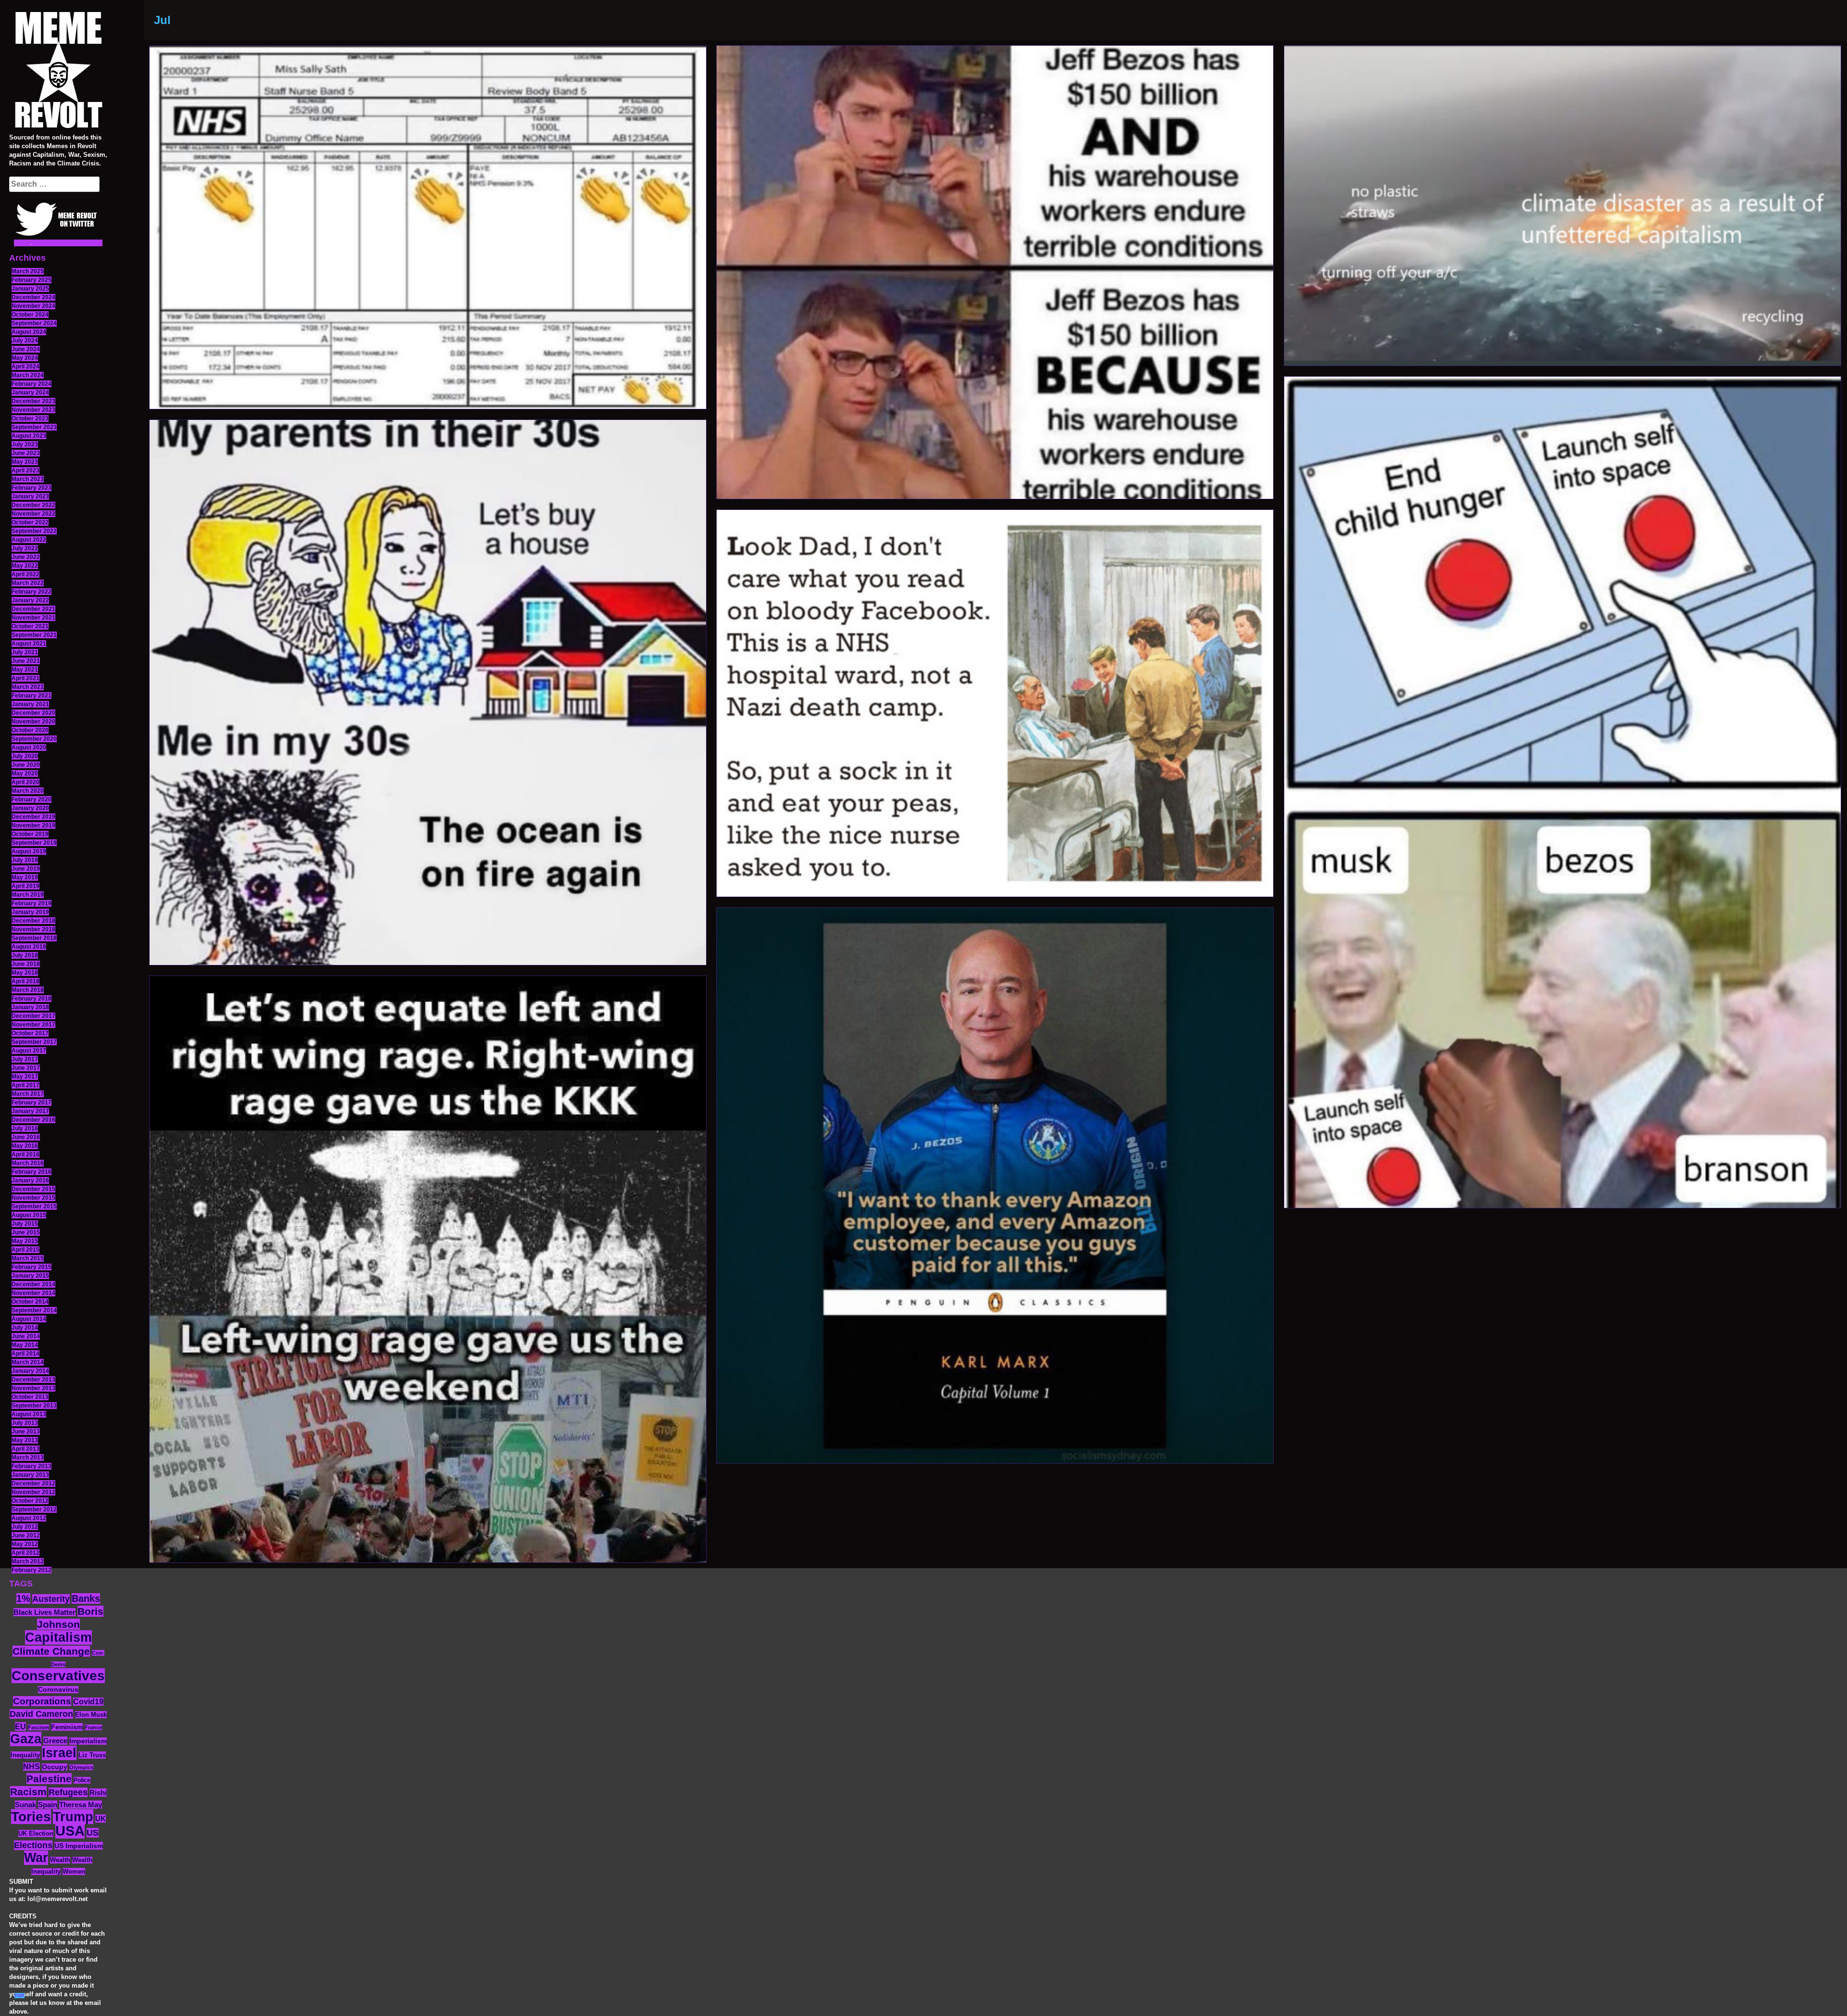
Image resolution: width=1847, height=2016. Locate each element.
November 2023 (33, 410)
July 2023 (25, 444)
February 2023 (32, 488)
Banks (86, 1598)
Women (74, 1871)
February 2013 (32, 1466)
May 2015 (25, 1241)
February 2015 (32, 1267)
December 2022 (33, 505)
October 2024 (30, 315)
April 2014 (25, 1354)
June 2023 (26, 453)
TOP (19, 1996)
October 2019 (30, 834)
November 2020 (33, 722)
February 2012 (32, 1570)
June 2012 (26, 1535)
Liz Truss (92, 1755)
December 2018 (33, 921)
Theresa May (81, 1805)
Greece (55, 1741)
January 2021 (30, 704)
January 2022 (30, 600)
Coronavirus (58, 1690)
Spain (48, 1805)
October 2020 (30, 730)
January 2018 (30, 1007)
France (93, 1727)
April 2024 (25, 367)
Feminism (67, 1727)
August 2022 (29, 540)
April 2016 (25, 1154)
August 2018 (29, 947)
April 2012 (25, 1553)
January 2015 (30, 1276)
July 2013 (25, 1423)
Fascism (38, 1727)
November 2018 (33, 929)
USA (70, 1831)
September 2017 (34, 1042)
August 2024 (29, 332)
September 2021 (34, 635)
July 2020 (25, 756)
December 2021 (33, 609)
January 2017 (30, 1111)
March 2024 (28, 375)
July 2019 (25, 860)
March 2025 (28, 271)
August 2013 (29, 1414)
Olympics (81, 1767)
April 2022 (25, 574)
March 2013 (28, 1458)
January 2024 (30, 393)
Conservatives (58, 1676)
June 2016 (26, 1137)
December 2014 (33, 1284)
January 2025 (30, 289)
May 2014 (25, 1345)
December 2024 (33, 297)
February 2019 (32, 903)
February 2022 (32, 592)
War (36, 1858)
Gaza (26, 1739)
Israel (59, 1753)
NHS (32, 1767)
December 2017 (33, 1016)
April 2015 (25, 1250)
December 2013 (33, 1380)
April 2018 (25, 981)
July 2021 (25, 652)
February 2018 (32, 999)
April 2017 (25, 1085)
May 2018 (25, 973)
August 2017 (29, 1051)
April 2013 (25, 1449)
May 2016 (25, 1146)
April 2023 (25, 470)
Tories (31, 1817)
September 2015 (34, 1206)
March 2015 (28, 1258)
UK (101, 1819)
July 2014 (25, 1328)
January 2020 (30, 808)
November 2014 (33, 1293)
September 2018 (34, 938)
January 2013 (30, 1475)
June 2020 (26, 765)
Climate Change (51, 1651)
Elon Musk (91, 1715)
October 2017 (30, 1033)
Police (82, 1780)
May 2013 (25, 1440)
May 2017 (25, 1077)
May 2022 (25, 566)
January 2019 (30, 912)
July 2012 (25, 1527)
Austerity (51, 1599)
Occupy (55, 1767)
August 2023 (29, 436)
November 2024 (33, 306)
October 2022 (30, 522)
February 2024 (32, 384)
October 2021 (30, 626)
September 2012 (34, 1509)
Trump (73, 1817)
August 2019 (29, 851)
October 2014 (30, 1302)
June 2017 (26, 1068)
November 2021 (33, 618)
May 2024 (25, 358)
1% (23, 1598)
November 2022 (33, 514)
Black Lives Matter (44, 1612)
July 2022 (25, 548)
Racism (28, 1792)
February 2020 (32, 799)
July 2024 (25, 341)
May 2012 (25, 1544)
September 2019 (34, 843)
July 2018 (25, 955)
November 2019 (33, 825)
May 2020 (25, 773)
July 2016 (25, 1128)
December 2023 (33, 401)
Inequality (25, 1755)
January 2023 (30, 496)
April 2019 (25, 886)
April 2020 (25, 782)
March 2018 (28, 990)
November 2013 (33, 1388)
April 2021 (25, 678)
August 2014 (29, 1319)
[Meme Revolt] (58, 71)
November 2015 (33, 1198)
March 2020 (28, 791)
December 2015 (33, 1189)
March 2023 (28, 479)
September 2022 (34, 531)
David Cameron (41, 1714)
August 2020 (29, 748)
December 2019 (33, 817)
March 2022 (28, 583)
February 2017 (32, 1103)
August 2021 (29, 644)
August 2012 (29, 1518)
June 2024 (26, 349)
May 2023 (25, 462)
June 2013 (26, 1432)
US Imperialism (79, 1846)
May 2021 (25, 670)
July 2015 (25, 1224)
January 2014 (30, 1371)
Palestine (49, 1779)
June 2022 (26, 557)
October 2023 (30, 418)
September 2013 (34, 1406)
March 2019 (28, 895)
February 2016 (32, 1172)
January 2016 (30, 1180)
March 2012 (28, 1561)
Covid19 (88, 1702)
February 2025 (32, 280)
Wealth (60, 1860)
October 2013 (30, 1397)
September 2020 (34, 739)
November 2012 (33, 1492)
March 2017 (28, 1094)
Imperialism (88, 1741)
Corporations (42, 1701)
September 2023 (34, 427)
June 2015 (26, 1232)
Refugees (68, 1792)
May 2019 (25, 877)
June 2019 (26, 869)
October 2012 (30, 1501)
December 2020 (33, 713)
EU (20, 1726)
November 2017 (33, 1025)
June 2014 (26, 1336)
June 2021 (26, 661)
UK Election (36, 1833)
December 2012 (33, 1483)
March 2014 (28, 1362)
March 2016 (28, 1163)
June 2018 (26, 964)
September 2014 (34, 1310)
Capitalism (58, 1637)
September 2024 (34, 323)
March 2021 (28, 687)
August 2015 (29, 1215)
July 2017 (25, 1059)
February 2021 (32, 696)
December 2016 (33, 1120)
